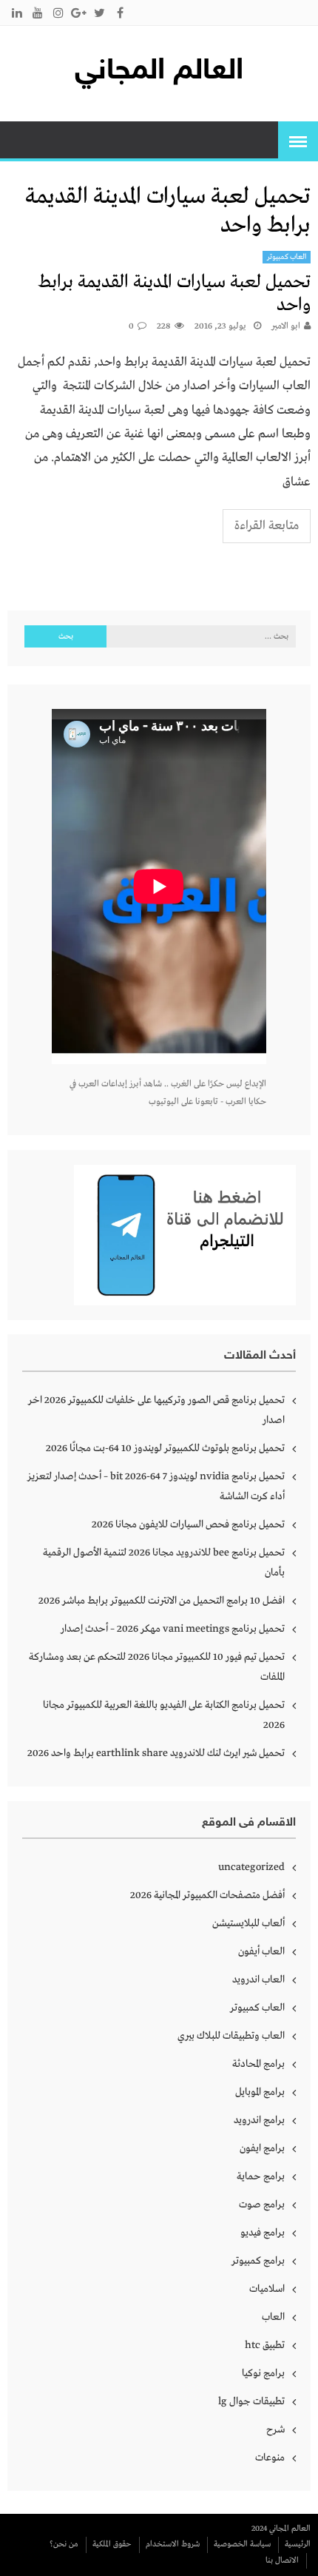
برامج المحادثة (258, 2064)
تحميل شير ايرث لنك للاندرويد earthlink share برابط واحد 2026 (156, 1753)
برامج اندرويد (259, 2120)
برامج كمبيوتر (258, 2261)
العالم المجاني (159, 72)
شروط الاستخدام (173, 2544)
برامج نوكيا (263, 2373)
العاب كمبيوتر (287, 257)
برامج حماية (261, 2176)
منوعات (270, 2458)
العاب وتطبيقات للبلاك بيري (231, 2036)
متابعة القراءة (267, 526)
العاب (273, 2317)
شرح (275, 2429)
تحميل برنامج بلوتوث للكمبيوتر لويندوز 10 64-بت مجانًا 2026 (165, 1448)
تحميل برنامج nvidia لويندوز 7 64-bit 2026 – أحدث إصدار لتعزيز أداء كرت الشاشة (156, 1486)
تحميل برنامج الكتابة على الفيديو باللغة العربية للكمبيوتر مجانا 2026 (164, 1715)
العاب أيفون (261, 1951)
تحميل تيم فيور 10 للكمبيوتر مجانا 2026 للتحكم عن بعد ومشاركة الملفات (157, 1667)
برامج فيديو (263, 2233)
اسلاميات (267, 2289)
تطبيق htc (265, 2345)
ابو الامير (286, 326)
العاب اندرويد (258, 1980)
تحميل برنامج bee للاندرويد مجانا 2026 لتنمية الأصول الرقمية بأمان (164, 1563)
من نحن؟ (64, 2544)
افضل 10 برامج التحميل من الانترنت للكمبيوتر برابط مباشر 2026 (162, 1601)
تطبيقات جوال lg (251, 2401)
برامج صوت (262, 2205)
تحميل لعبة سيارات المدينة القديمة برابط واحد (174, 294)
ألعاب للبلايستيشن (248, 1923)
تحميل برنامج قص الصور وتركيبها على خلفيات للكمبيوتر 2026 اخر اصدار (156, 1410)
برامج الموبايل (260, 2092)
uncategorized (251, 1867)
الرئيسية (298, 2544)
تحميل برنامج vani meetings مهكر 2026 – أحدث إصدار (173, 1629)
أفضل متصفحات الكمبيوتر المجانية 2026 (207, 1895)
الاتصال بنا (282, 2560)
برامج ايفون (262, 2148)
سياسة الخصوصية (242, 2544)
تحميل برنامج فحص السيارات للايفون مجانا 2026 (188, 1524)
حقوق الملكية (112, 2544)
